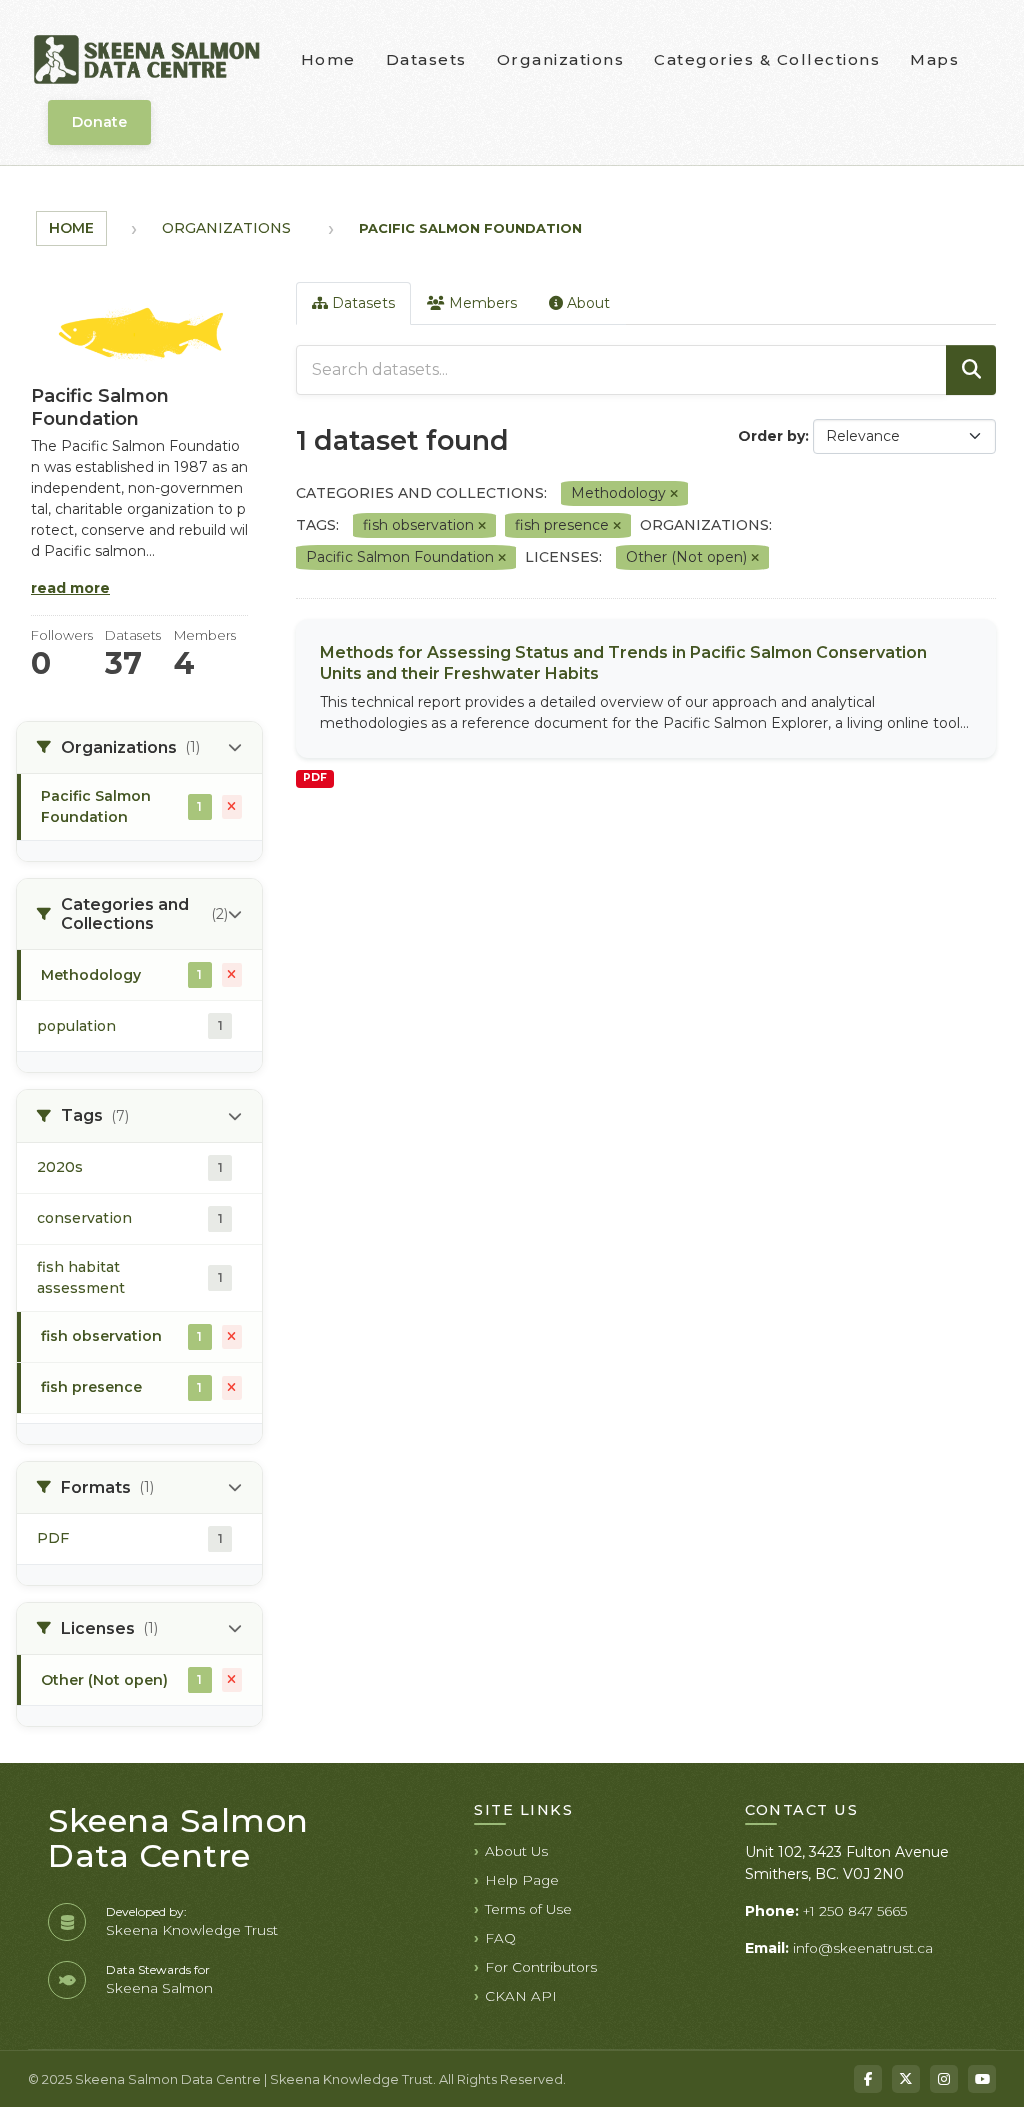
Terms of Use (528, 1909)
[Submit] (971, 370)
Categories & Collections (767, 59)
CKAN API (521, 1996)
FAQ (500, 1938)
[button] (139, 748)
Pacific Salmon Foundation (470, 228)
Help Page (522, 1880)
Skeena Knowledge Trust (192, 1930)
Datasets (426, 59)
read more (70, 588)
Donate (99, 122)
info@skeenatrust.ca (863, 1948)
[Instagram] (944, 2079)
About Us (516, 1851)
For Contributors (541, 1967)
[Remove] (674, 494)
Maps (934, 59)
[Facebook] (868, 2079)
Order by (771, 436)
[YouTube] (982, 2079)
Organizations (561, 59)
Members (481, 303)
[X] (906, 2079)
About (586, 303)
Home (328, 59)
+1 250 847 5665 (855, 1911)
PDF (315, 777)
